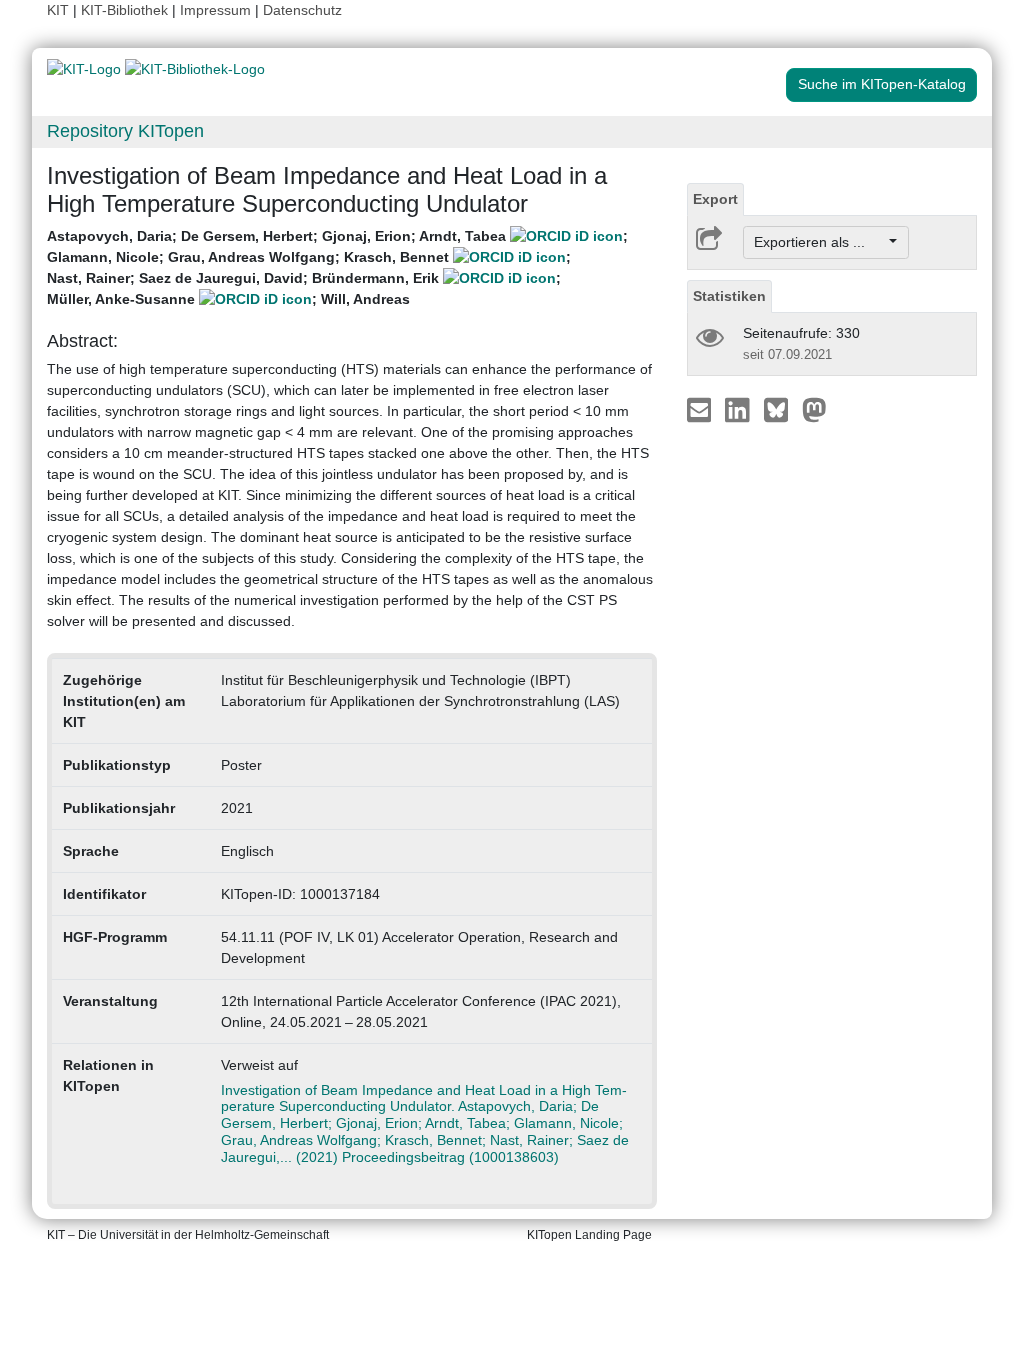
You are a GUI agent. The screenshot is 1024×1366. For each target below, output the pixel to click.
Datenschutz (302, 10)
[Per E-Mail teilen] (701, 409)
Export (715, 199)
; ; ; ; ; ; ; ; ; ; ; (337, 267)
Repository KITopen (125, 131)
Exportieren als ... (819, 242)
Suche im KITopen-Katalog (882, 84)
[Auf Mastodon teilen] (814, 409)
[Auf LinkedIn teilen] (739, 409)
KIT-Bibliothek (126, 10)
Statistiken (729, 296)
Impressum (215, 10)
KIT (58, 10)
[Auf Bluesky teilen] (781, 409)
